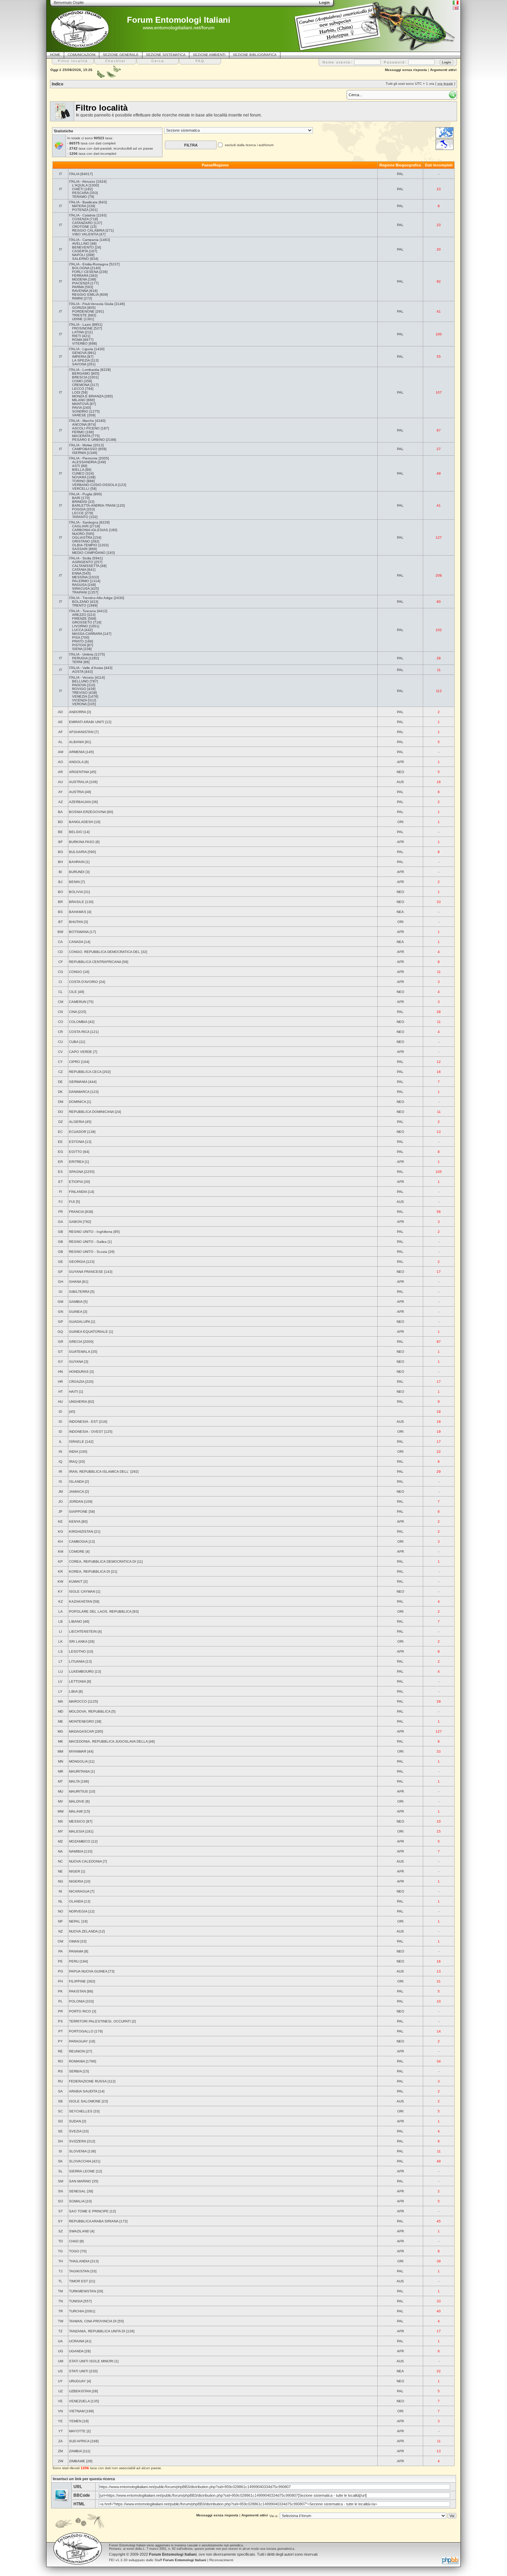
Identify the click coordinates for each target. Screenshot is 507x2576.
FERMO (78, 432)
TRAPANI (79, 592)
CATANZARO (82, 223)
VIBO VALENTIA (85, 234)
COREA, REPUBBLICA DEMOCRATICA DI (102, 1561)
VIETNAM (77, 2411)
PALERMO (81, 581)
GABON (75, 1222)
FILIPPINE (77, 1981)
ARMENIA (77, 752)
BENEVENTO (83, 247)
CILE (73, 992)
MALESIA (77, 1831)
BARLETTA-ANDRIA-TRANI (94, 505)
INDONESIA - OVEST (86, 1432)
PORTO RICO (80, 2011)
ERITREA (76, 1162)
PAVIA (77, 408)
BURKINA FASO (82, 842)
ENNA (77, 573)
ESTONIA (77, 1142)
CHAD (74, 2241)
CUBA (74, 1042)
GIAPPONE (78, 1512)
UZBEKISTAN (80, 2391)
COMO (77, 381)
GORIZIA (79, 308)
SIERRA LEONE (82, 2171)
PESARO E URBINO (88, 440)
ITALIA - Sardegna (84, 522)
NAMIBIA (76, 1851)
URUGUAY (77, 2381)
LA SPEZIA (81, 360)
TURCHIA (76, 2311)
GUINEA (76, 1312)
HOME (55, 55)
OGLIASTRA (82, 537)
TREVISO (80, 693)
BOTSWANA (79, 932)
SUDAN (75, 2121)
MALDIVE (77, 1801)
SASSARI (80, 549)
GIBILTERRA (79, 1292)
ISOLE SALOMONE (85, 2101)
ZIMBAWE (77, 2461)
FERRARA (80, 276)
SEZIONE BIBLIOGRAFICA (255, 55)
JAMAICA (76, 1492)
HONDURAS (79, 1372)
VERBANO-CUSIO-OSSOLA (95, 485)
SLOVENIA (78, 2151)
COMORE (77, 1551)
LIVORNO (80, 626)
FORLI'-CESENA (85, 272)
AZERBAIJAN (80, 802)
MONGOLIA (78, 1761)
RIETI (77, 336)
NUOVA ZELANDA (83, 1931)
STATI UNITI (79, 2371)
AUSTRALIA (79, 782)
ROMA (77, 340)
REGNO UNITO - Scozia (88, 1252)
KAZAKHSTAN (81, 1601)
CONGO (76, 972)
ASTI (76, 466)
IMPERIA (79, 357)
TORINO (79, 481)
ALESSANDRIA (84, 462)
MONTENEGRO (82, 1721)
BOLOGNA (81, 268)
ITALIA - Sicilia (80, 558)
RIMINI (77, 298)
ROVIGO (79, 689)
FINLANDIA (78, 1192)
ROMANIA (77, 2061)
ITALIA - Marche (82, 421)
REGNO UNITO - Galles (88, 1242)
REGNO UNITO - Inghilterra (91, 1232)
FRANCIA (76, 1212)
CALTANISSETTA (86, 566)
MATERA (79, 206)
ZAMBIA (75, 2451)
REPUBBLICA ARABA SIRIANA (94, 2221)
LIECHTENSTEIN (83, 1631)
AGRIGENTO (83, 562)
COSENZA (80, 219)
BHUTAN (76, 922)
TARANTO (80, 517)
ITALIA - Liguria (81, 349)
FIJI (72, 1202)
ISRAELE (77, 1442)
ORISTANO (81, 541)
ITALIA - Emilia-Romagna (89, 264)
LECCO (78, 389)
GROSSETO (82, 622)
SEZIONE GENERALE (121, 55)
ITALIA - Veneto (81, 677)
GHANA (75, 1282)
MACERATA (81, 436)
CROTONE (81, 227)
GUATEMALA (79, 1352)
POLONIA (77, 2001)
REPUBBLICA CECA (85, 1072)
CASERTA (80, 251)
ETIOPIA (76, 1182)
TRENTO (79, 605)
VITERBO (80, 343)
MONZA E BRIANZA (88, 396)
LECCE (78, 513)
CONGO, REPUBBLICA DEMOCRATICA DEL (105, 952)
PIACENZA (81, 283)
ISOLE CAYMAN (82, 1591)
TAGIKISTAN (79, 2271)
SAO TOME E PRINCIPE (89, 2211)
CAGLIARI (80, 526)
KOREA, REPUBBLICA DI (90, 1571)
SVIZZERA (77, 2141)
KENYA (75, 1522)
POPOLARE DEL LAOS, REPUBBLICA (100, 1611)
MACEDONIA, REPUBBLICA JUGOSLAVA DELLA (108, 1741)
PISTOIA (79, 645)
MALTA (74, 1781)
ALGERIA (77, 1122)
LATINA (78, 332)
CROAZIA (77, 1382)
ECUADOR (78, 1132)
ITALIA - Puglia (81, 494)
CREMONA (81, 385)
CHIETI (78, 189)
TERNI (77, 662)
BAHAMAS (78, 912)
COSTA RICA (79, 1032)
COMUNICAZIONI (82, 55)
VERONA (79, 704)
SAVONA (79, 364)
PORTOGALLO (81, 2031)
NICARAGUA (79, 1891)
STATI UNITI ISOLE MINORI (91, 2361)
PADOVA (79, 685)
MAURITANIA (79, 1771)
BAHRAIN (77, 862)
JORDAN (76, 1502)
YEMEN (75, 2421)
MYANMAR (78, 1751)
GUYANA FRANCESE (86, 1272)
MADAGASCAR (81, 1731)
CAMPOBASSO (85, 449)
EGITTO (76, 1152)
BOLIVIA (76, 892)
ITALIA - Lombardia (84, 370)
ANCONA (79, 424)
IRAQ (73, 1462)
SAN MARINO (80, 2181)
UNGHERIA (78, 1402)
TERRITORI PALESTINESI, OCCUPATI (100, 2021)
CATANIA (79, 570)
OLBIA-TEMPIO (85, 545)
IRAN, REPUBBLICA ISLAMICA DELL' (99, 1472)
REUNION (77, 2051)
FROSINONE (82, 328)
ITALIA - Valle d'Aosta (86, 668)
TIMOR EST (78, 2281)
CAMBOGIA (78, 1541)
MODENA (79, 279)
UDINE (77, 319)
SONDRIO (80, 411)
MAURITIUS (78, 1791)
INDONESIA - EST (83, 1422)
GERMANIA (78, 1082)
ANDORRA (77, 712)
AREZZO (79, 615)
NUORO (78, 534)
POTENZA (80, 210)
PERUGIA (80, 658)
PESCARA (80, 193)
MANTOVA (80, 404)
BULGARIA (78, 852)
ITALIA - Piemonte (83, 458)
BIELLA (78, 470)
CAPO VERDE (81, 1052)
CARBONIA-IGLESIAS (90, 530)
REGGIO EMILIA (85, 295)
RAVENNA (80, 291)
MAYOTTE (77, 2431)
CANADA (76, 942)
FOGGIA (79, 509)
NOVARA (79, 477)
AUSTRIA (76, 792)
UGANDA (76, 2351)
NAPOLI (79, 255)
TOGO (74, 2251)
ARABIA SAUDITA (83, 2091)
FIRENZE (79, 618)
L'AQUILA (80, 185)
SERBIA (75, 2071)
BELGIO (76, 832)
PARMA (78, 287)
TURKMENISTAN (82, 2291)
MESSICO (77, 1821)
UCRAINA (77, 2341)
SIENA (77, 649)
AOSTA (78, 672)
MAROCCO (78, 1701)
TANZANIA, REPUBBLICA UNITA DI (97, 2331)
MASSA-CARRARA (87, 634)
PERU (74, 1961)
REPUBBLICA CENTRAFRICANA (95, 962)
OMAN (74, 1941)
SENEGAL (77, 2191)
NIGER (74, 1871)
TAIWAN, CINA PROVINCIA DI (93, 2321)
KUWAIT (76, 1581)
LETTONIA (77, 1681)
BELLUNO (80, 681)
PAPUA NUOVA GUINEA (88, 1971)
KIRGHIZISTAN (81, 1532)
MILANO (79, 400)
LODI (76, 392)
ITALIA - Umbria (81, 654)
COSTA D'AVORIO (83, 982)
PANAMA (76, 1951)
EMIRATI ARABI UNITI (87, 722)
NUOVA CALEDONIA (85, 1861)
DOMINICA (77, 1102)
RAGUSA (79, 585)
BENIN (74, 882)
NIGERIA (76, 1881)
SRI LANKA (78, 1641)
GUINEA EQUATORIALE (88, 1332)
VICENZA (79, 700)
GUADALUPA (79, 1322)
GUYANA (76, 1362)
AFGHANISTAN (81, 732)
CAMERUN (78, 1002)
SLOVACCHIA (80, 2161)
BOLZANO (81, 602)
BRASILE (77, 902)
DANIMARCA (79, 1092)
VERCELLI (81, 489)
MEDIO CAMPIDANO (89, 553)
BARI (76, 498)
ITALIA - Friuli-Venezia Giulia (91, 304)
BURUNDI (77, 872)
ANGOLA (76, 762)
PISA (76, 637)
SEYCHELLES (81, 2111)
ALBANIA (76, 742)
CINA (73, 1012)
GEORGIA (77, 1262)
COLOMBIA (78, 1022)
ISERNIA (79, 453)
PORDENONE (83, 311)
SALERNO (81, 259)
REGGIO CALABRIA (88, 230)
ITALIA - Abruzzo (82, 181)
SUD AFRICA (79, 2441)
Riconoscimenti (221, 2560)
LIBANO (76, 1621)
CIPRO (74, 1062)
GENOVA (79, 353)
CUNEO (78, 473)
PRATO (78, 641)
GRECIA (76, 1342)
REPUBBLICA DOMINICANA (91, 1112)
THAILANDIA (79, 2261)
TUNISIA (76, 2301)
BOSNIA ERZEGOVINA (87, 812)
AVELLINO (81, 244)
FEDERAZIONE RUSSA (88, 2081)
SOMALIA (77, 2201)
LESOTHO (77, 1651)
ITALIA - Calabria (82, 215)
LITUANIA (77, 1661)
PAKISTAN (77, 1991)
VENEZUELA (79, 2401)
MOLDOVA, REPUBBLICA (90, 1711)
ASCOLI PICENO (86, 428)
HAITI (73, 1392)
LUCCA (78, 630)
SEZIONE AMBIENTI (209, 55)
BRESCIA (80, 377)
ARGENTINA (79, 772)
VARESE (79, 415)
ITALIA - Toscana (82, 611)
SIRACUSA (81, 589)
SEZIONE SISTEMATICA (166, 55)
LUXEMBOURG (81, 1671)
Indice (58, 84)
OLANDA (76, 1901)
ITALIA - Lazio (80, 324)
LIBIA (73, 1691)
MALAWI (76, 1811)
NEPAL (75, 1921)
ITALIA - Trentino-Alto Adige (91, 598)
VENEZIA (79, 696)
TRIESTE (79, 315)
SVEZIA (75, 2131)
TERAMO (79, 197)
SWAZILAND (79, 2231)
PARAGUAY (78, 2041)
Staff (180, 2560)
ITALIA (74, 174)
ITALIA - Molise (81, 445)
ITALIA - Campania (84, 240)
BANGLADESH (81, 822)
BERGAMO (81, 373)
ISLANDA (76, 1482)
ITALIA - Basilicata (83, 202)
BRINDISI (80, 502)
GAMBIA (76, 1302)
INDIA (73, 1452)
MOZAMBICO (80, 1841)
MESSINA (80, 577)
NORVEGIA (78, 1911)
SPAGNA (76, 1172)
